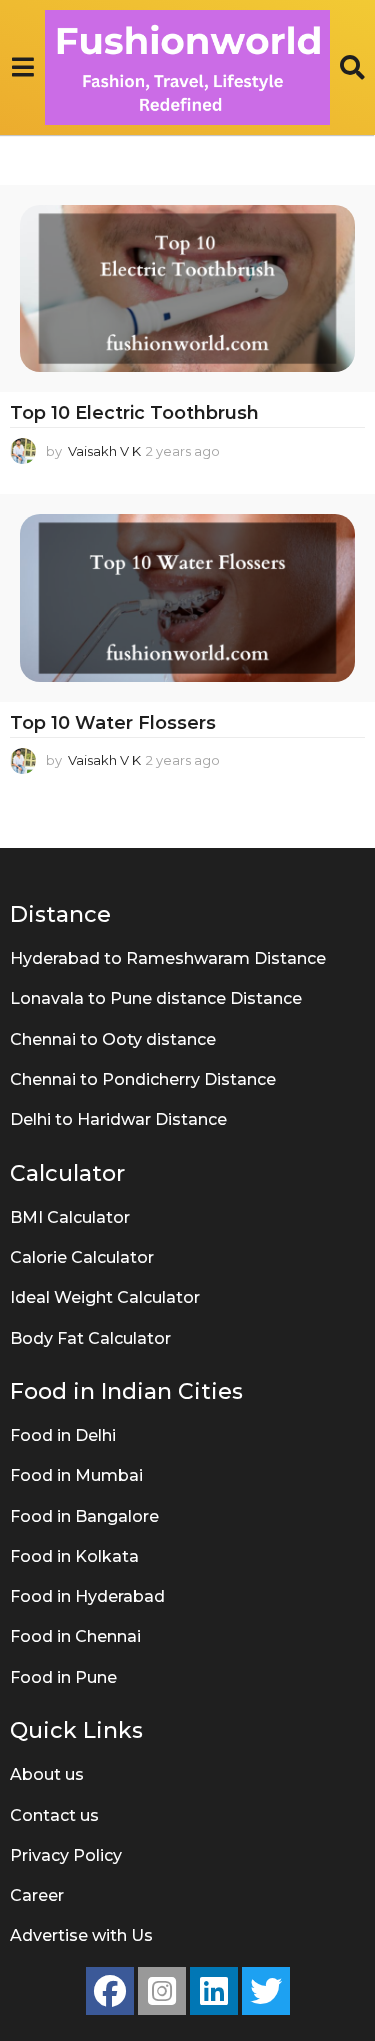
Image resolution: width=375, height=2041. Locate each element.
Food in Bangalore (84, 1516)
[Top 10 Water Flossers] (187, 598)
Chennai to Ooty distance (113, 1039)
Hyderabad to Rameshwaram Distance (168, 958)
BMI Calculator (70, 1217)
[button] (22, 67)
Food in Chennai (75, 1636)
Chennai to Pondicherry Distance (143, 1079)
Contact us (54, 1815)
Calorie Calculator (82, 1257)
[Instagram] (162, 1991)
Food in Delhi (63, 1435)
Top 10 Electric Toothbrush (134, 413)
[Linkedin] (214, 1991)
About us (47, 1774)
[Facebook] (110, 1991)
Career (37, 1895)
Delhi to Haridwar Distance (118, 1119)
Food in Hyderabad (87, 1596)
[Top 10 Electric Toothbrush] (187, 289)
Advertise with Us (81, 1935)
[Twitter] (266, 1991)
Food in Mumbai (76, 1475)
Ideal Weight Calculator (105, 1297)
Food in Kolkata (74, 1556)
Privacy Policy (66, 1855)
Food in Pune (63, 1677)
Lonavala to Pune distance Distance (156, 998)
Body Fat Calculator (90, 1338)
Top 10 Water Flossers (113, 723)
